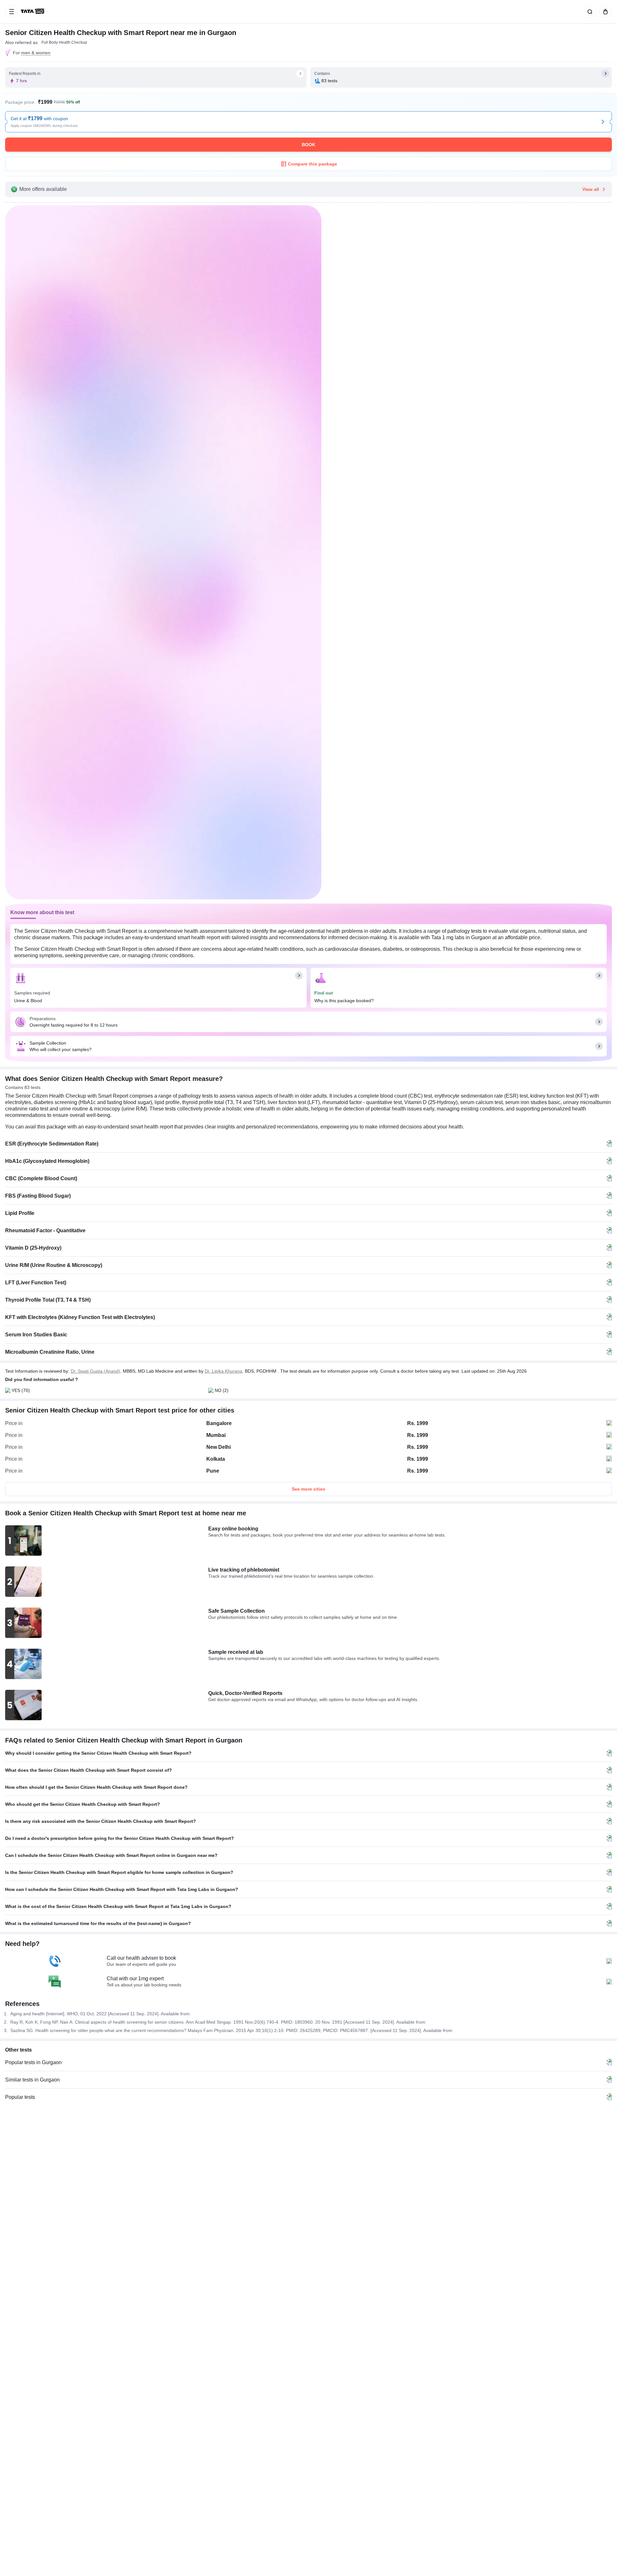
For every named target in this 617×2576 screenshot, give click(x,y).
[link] (33, 12)
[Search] (589, 12)
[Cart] (604, 12)
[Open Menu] (12, 12)
